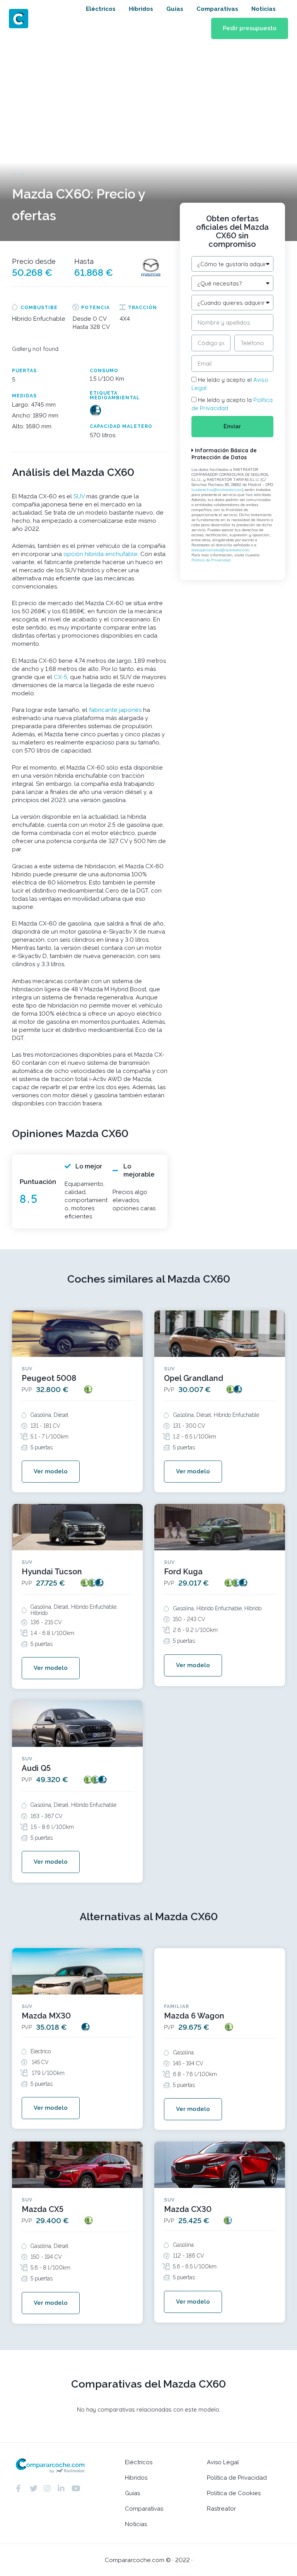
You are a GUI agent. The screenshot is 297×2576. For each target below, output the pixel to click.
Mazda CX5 (43, 2209)
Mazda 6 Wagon (194, 2016)
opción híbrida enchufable (101, 554)
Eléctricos (101, 9)
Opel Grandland (194, 1378)
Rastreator (221, 2509)
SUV (79, 496)
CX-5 (61, 677)
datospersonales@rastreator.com (220, 550)
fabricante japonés (115, 710)
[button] (250, 28)
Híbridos (141, 9)
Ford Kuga (183, 1572)
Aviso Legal (223, 2462)
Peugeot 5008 (49, 1378)
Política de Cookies (234, 2493)
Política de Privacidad (211, 560)
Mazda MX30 (46, 2016)
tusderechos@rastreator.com (217, 490)
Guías (175, 9)
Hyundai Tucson (52, 1572)
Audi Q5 (36, 1768)
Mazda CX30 (188, 2209)
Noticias (264, 9)
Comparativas (217, 9)
